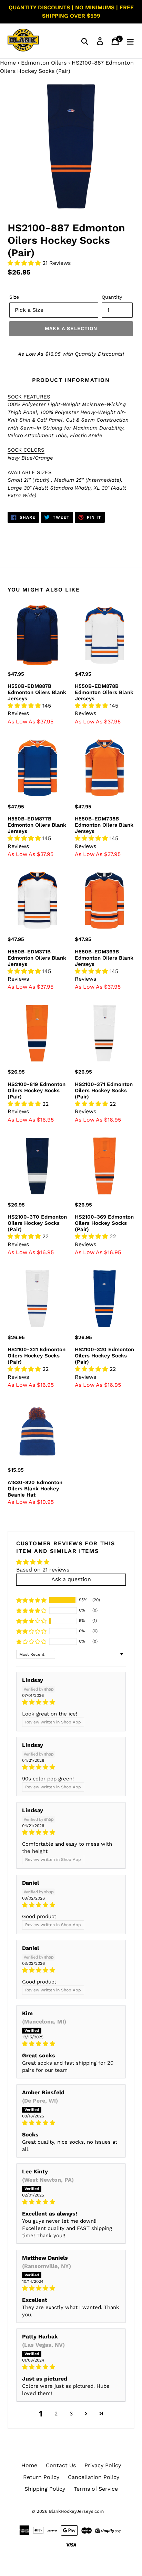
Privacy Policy (103, 2465)
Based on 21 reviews (43, 1570)
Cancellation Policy (94, 2477)
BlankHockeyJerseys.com (76, 2511)
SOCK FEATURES (29, 397)
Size (14, 297)
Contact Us (61, 2465)
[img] (71, 1702)
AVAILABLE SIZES (30, 472)
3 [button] (71, 2414)
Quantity (112, 297)
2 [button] (56, 2414)
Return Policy (41, 2477)
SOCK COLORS (26, 450)
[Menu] (130, 41)
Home (8, 63)
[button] (25, 263)
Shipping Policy (45, 2489)
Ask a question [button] (71, 1579)
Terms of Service (96, 2489)
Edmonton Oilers (44, 63)
